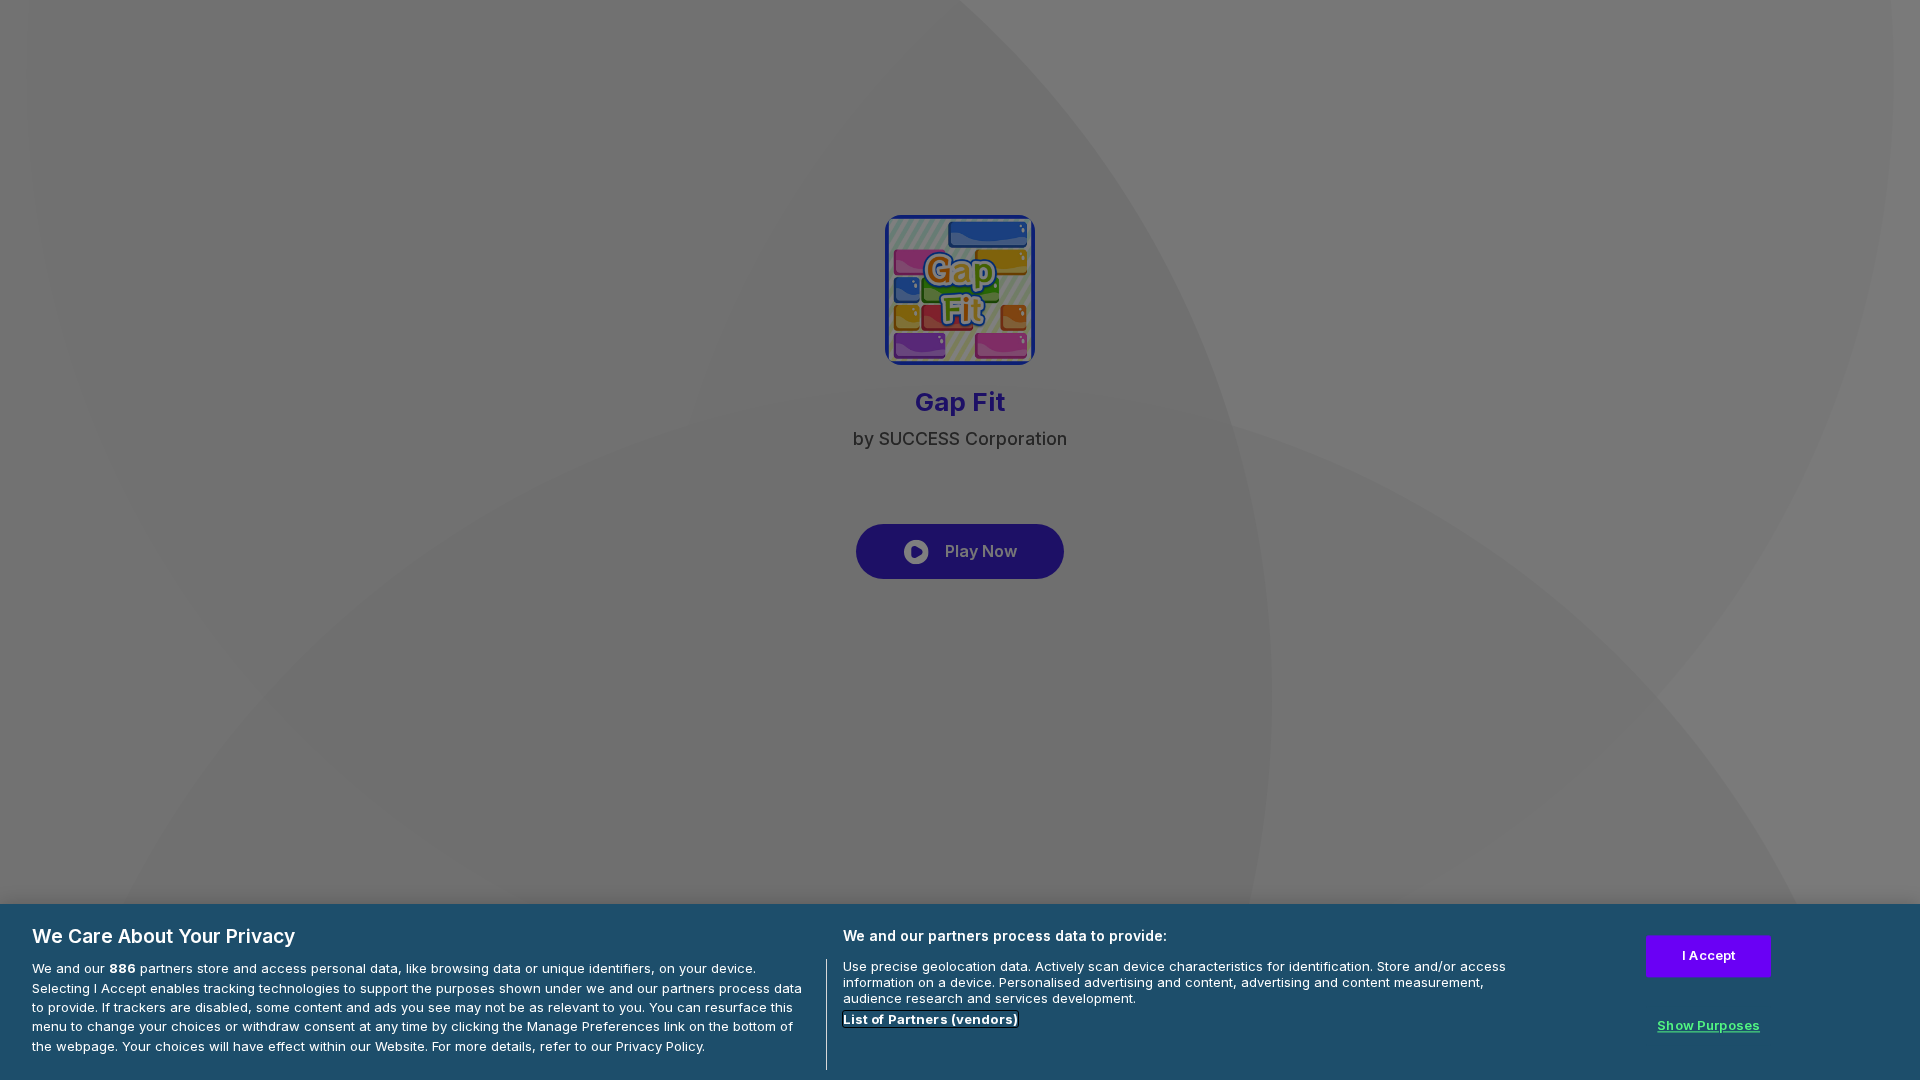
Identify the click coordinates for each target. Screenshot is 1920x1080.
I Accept (1708, 956)
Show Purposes (1708, 1025)
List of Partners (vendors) (930, 1019)
